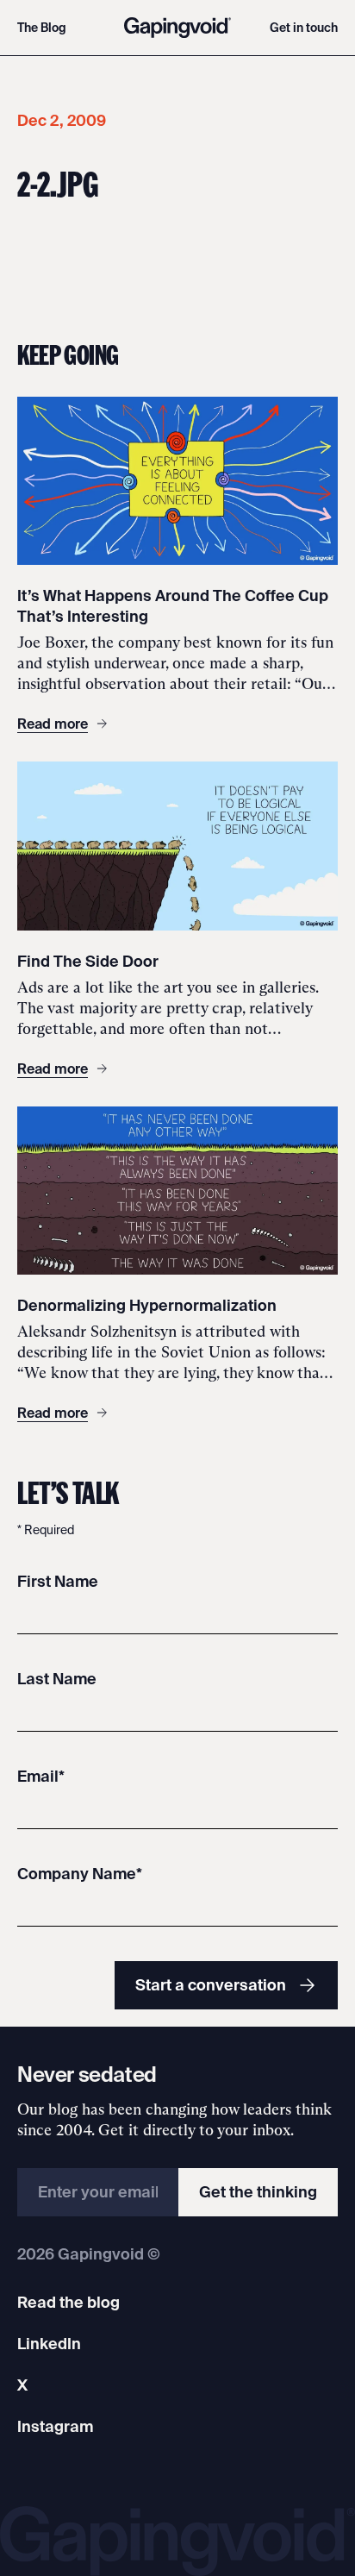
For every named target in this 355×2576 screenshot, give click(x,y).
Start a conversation (211, 1985)
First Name (58, 1581)
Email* (41, 1776)
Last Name (57, 1679)
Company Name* (80, 1874)
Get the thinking (258, 2192)
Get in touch (304, 28)
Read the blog (69, 2302)
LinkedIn (49, 2344)
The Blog (42, 28)
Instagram (55, 2426)
